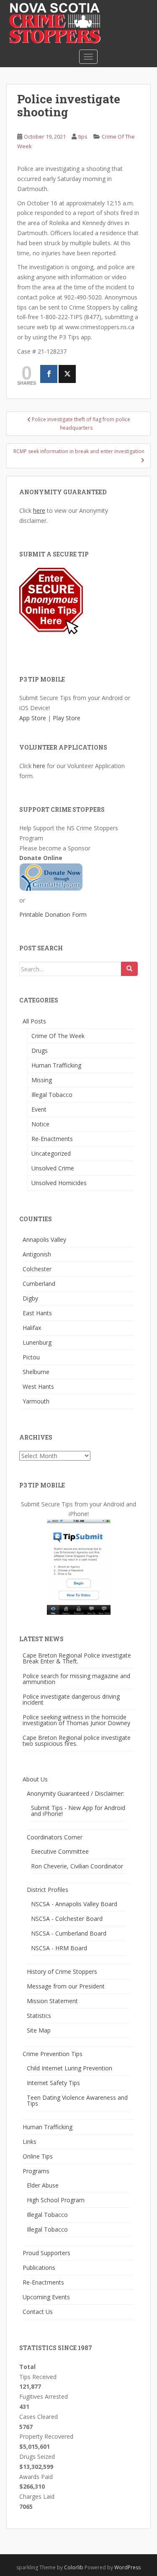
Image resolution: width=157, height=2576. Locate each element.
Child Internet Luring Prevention (69, 2068)
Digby (30, 1298)
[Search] (129, 969)
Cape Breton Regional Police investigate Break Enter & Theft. (77, 1658)
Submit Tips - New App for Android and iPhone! (78, 1811)
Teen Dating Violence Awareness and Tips (77, 2100)
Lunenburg (37, 1342)
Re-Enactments (52, 1139)
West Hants (38, 1386)
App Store (33, 718)
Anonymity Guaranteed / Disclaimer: (76, 1793)
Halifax (32, 1328)
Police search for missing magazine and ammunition (76, 1679)
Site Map (39, 2030)
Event (39, 1109)
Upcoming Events (46, 2297)
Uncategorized (51, 1153)
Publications (39, 2268)
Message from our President (66, 1986)
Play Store (67, 718)
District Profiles (48, 1890)
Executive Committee (60, 1851)
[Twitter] (67, 374)
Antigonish (37, 1254)
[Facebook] (49, 374)
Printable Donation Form (53, 914)
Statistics (39, 2016)
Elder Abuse (43, 2185)
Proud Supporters (46, 2253)
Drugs (40, 1051)
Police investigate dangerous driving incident (71, 1699)
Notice (40, 1124)
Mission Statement (52, 2001)
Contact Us (38, 2312)
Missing (42, 1080)
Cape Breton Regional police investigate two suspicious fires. (77, 1741)
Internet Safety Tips (53, 2083)
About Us (35, 1779)
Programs (36, 2171)
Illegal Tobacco (52, 1095)
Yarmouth (36, 1401)
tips (83, 136)
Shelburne (36, 1372)
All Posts (34, 1021)
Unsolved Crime (53, 1168)
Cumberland (39, 1284)
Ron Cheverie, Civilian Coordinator (77, 1866)
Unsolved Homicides (59, 1183)
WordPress (127, 2567)
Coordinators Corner (55, 1837)
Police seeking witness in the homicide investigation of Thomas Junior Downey (76, 1720)
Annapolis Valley (44, 1239)
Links (30, 2142)
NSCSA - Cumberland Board (69, 1933)
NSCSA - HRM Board (59, 1948)
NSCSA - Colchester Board (67, 1919)
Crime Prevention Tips (53, 2054)
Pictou (31, 1357)
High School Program (56, 2200)
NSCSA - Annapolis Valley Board (74, 1904)
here (39, 510)
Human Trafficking (56, 1065)
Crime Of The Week (58, 1036)
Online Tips (38, 2156)
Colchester (37, 1269)
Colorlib (74, 2567)
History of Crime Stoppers (62, 1971)
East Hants (37, 1313)
